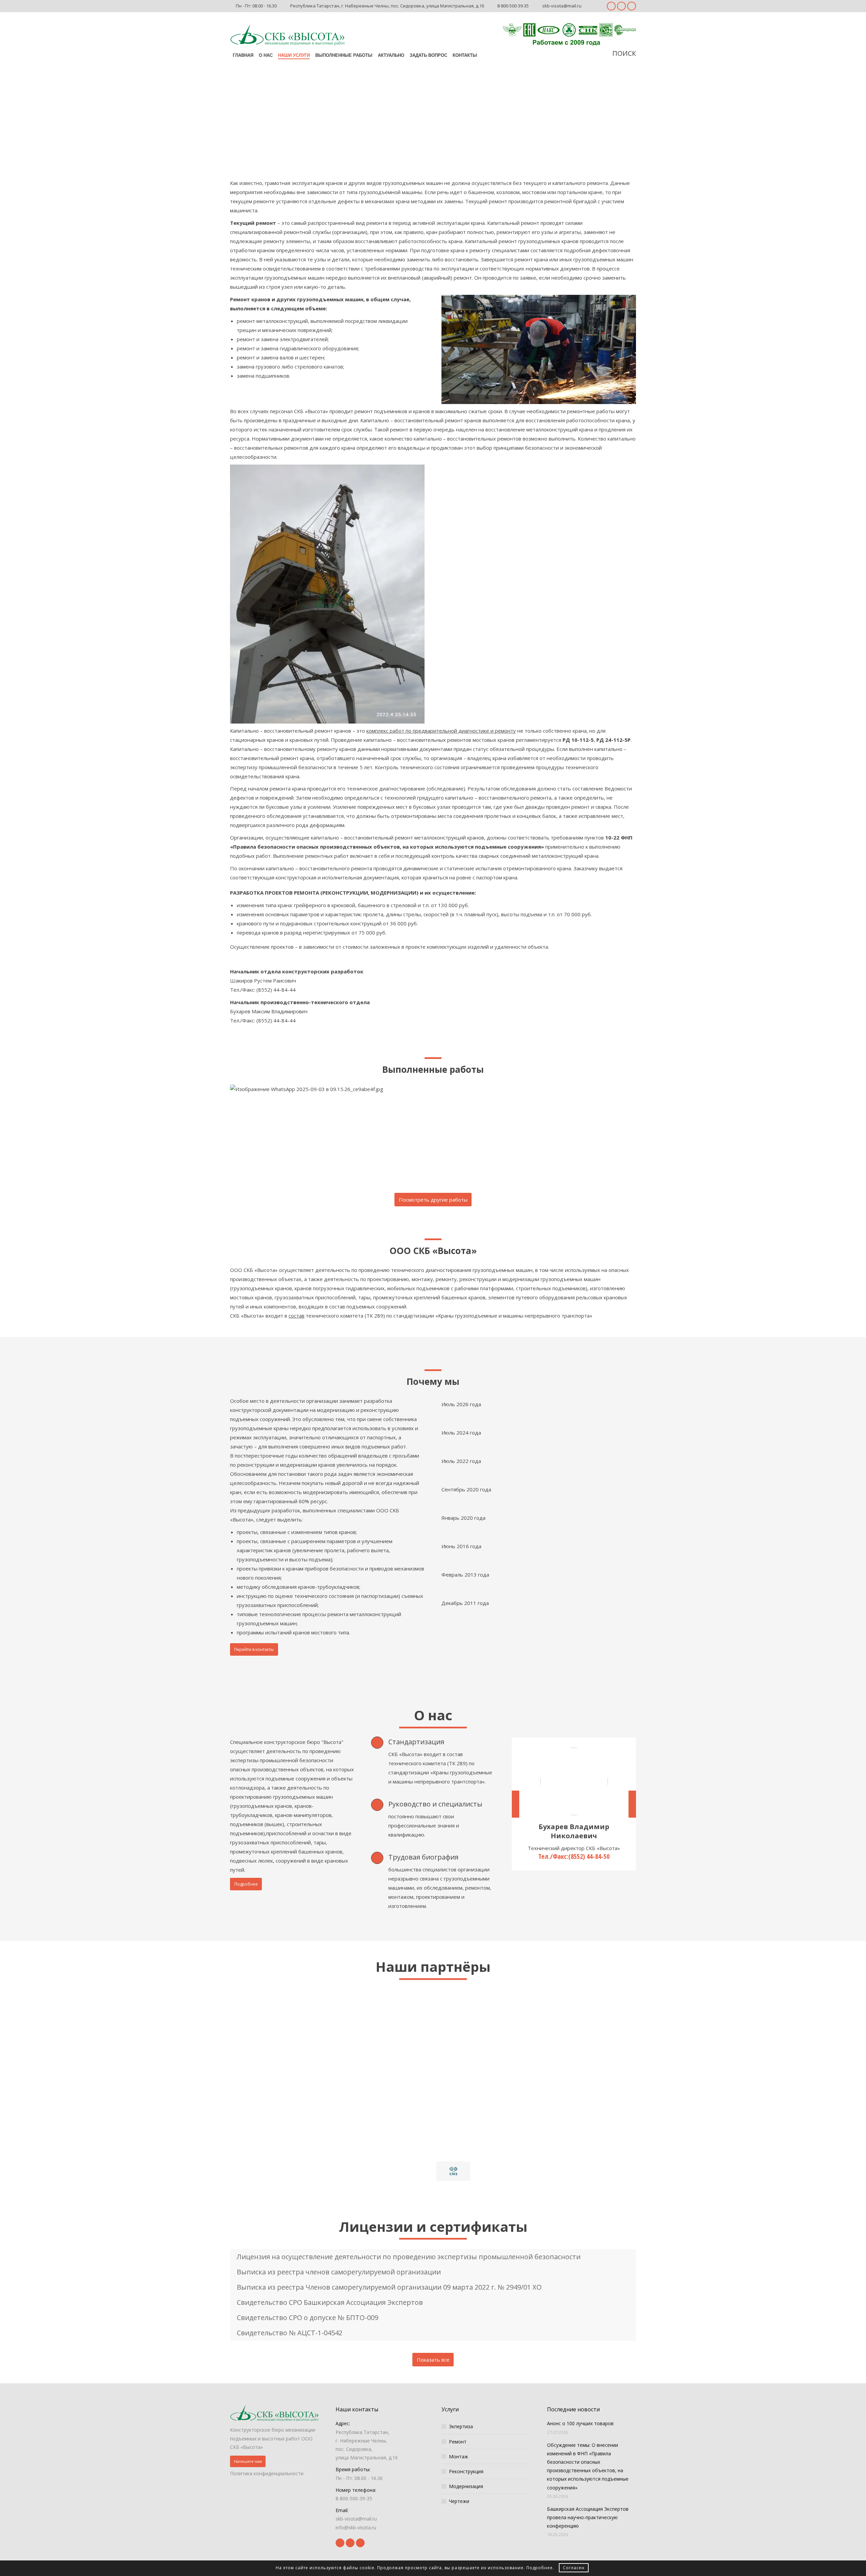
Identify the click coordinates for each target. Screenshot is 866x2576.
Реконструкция (466, 2471)
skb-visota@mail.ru (562, 6)
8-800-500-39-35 (513, 6)
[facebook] (611, 6)
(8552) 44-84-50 (589, 1856)
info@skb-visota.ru (356, 2527)
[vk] (632, 6)
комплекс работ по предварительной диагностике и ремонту (441, 731)
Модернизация (466, 2486)
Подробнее (540, 2568)
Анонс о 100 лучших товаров (580, 2423)
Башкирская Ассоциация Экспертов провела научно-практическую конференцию (588, 2517)
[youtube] (621, 6)
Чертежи (459, 2501)
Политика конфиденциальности (267, 2473)
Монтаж (459, 2456)
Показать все (433, 2360)
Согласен (574, 2568)
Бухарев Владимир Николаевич (574, 1831)
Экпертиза (461, 2426)
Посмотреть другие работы (433, 1200)
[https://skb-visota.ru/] (287, 35)
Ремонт (458, 2442)
